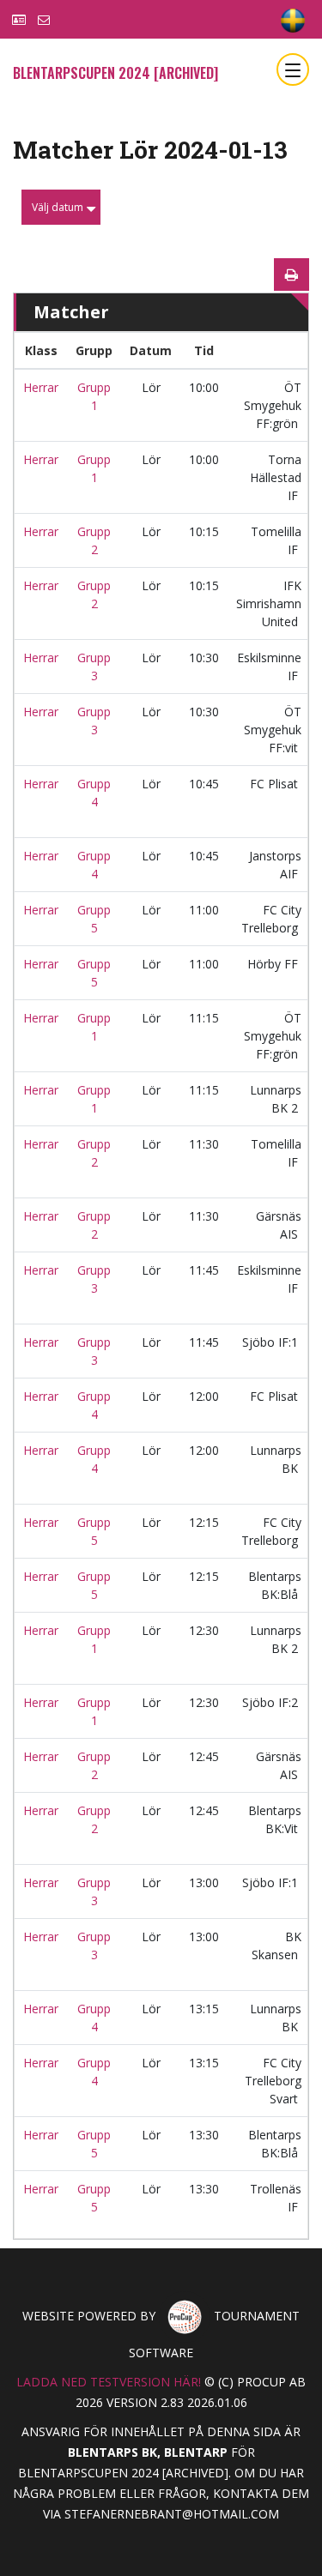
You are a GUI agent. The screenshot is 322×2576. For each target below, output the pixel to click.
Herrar (41, 387)
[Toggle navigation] (293, 69)
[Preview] (292, 274)
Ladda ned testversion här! (109, 2382)
